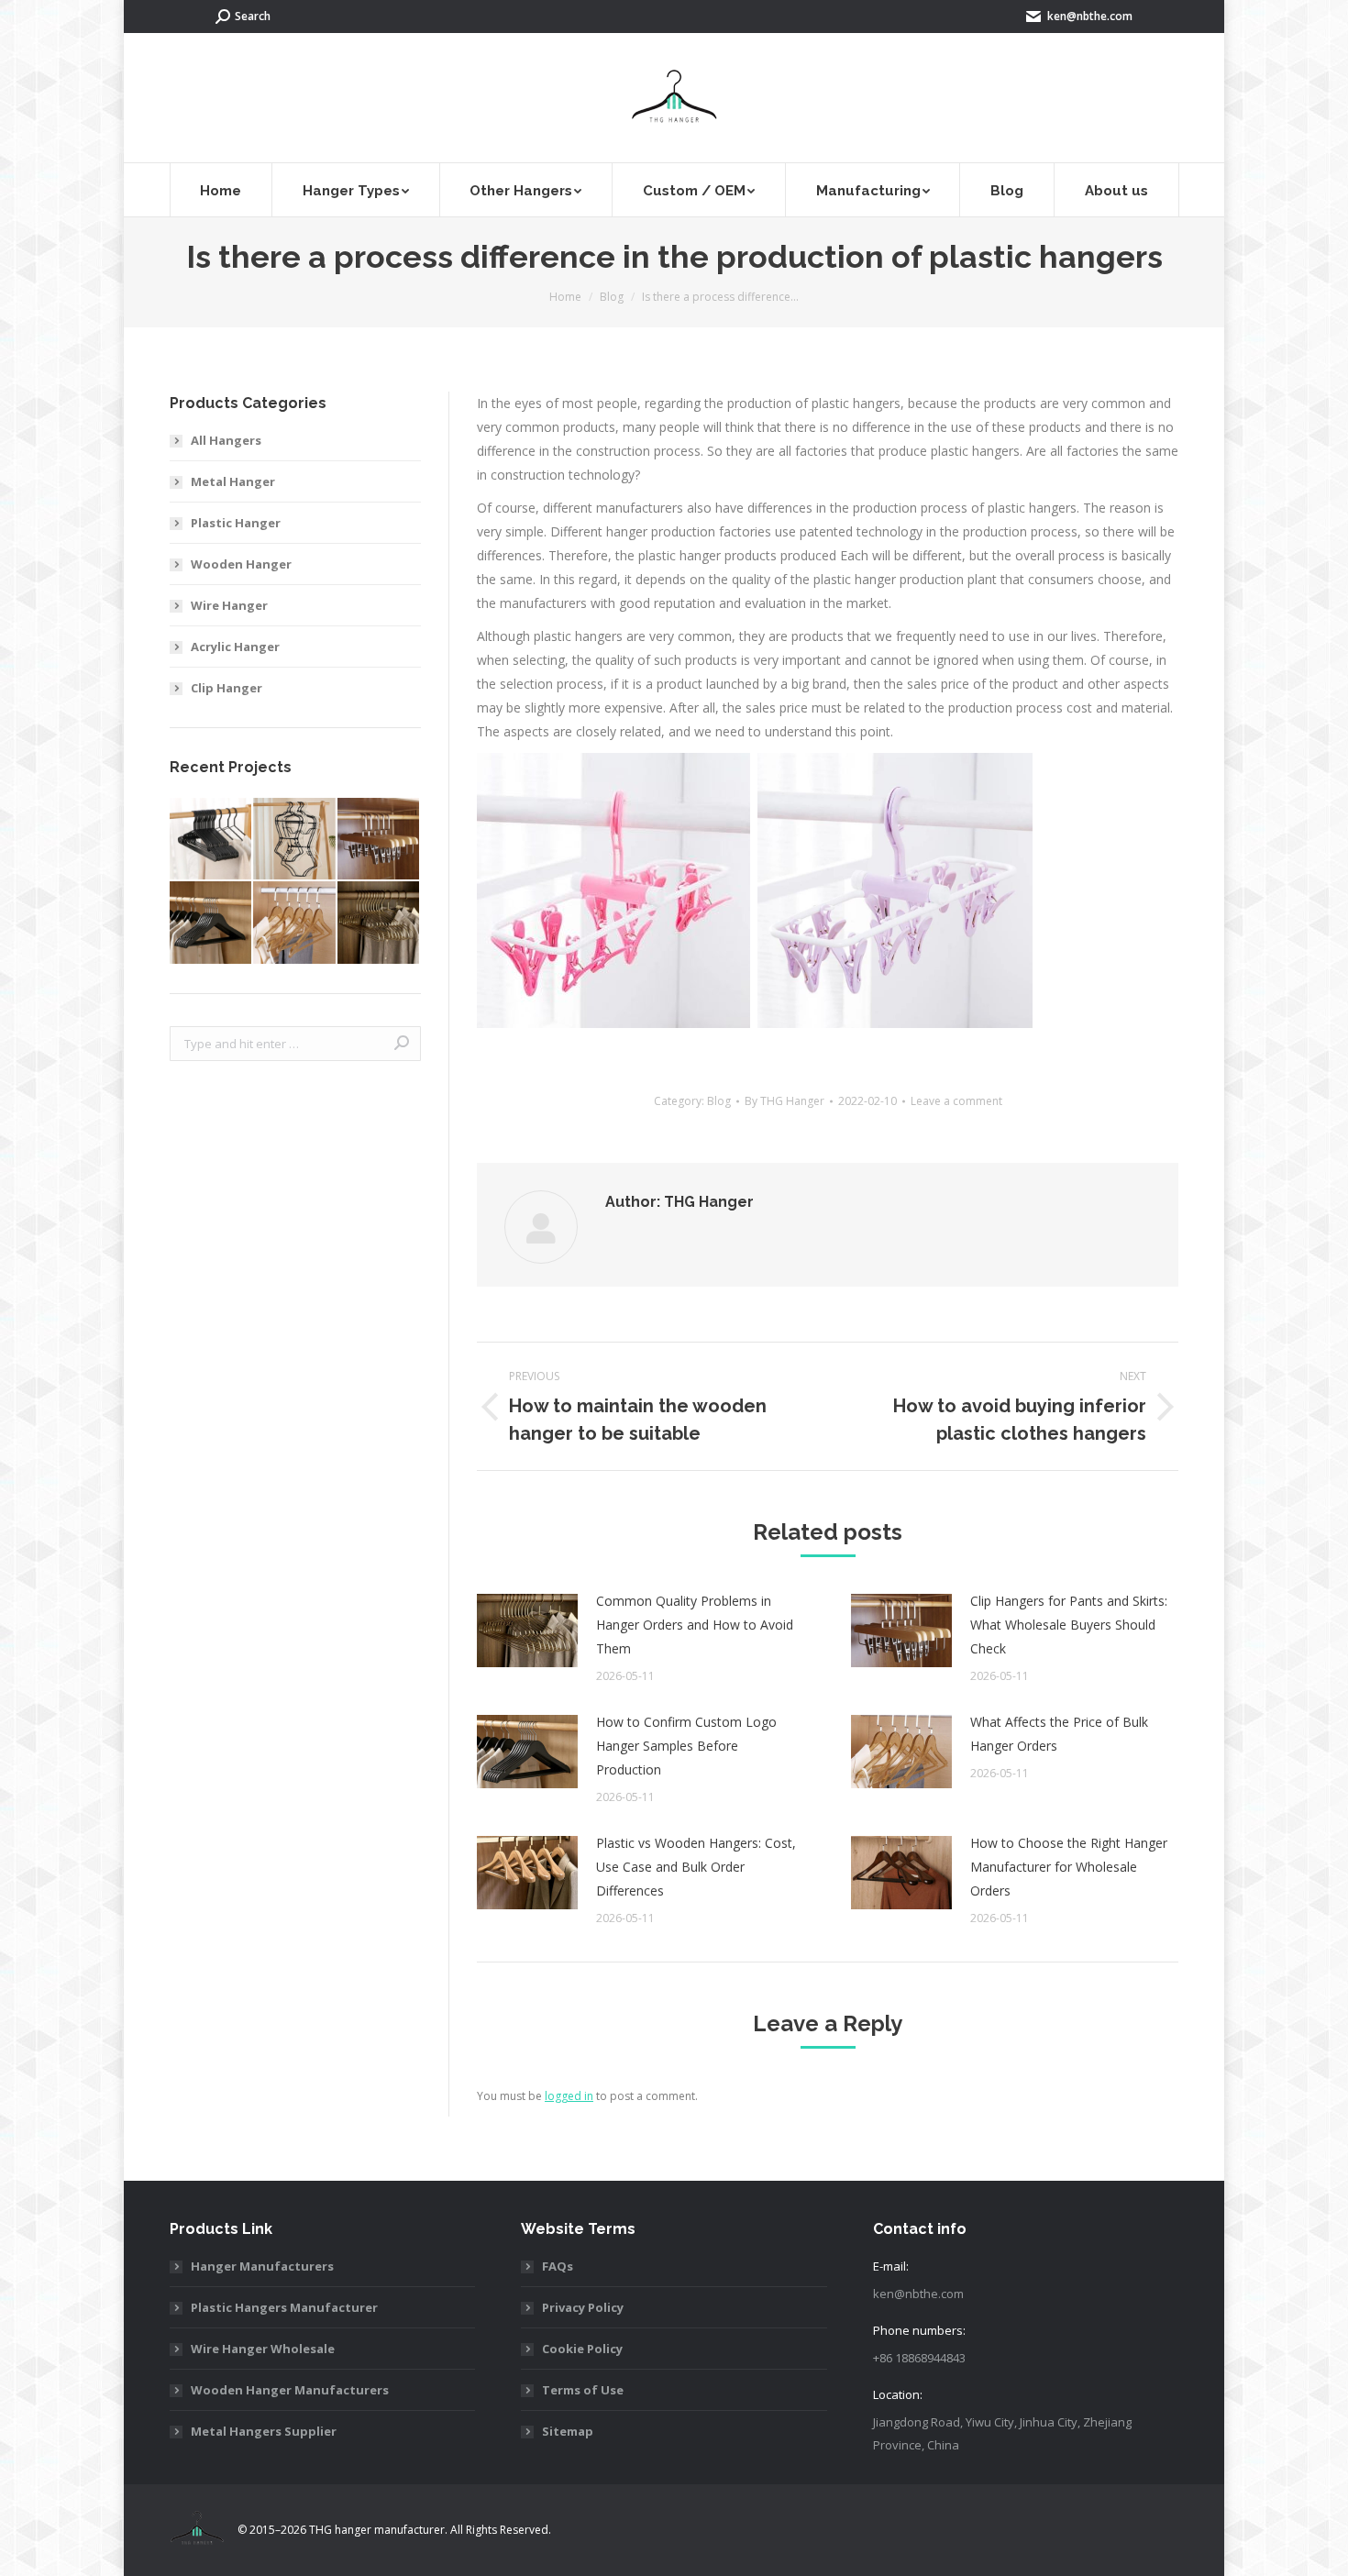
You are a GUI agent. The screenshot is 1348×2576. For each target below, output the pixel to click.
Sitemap (568, 2431)
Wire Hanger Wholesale (263, 2349)
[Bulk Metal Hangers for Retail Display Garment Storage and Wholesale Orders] (211, 840)
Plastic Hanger (236, 523)
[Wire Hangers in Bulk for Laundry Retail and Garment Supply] (379, 923)
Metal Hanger (233, 481)
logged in (569, 2096)
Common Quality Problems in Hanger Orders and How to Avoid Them (695, 1625)
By (784, 1101)
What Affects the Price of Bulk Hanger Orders (1059, 1734)
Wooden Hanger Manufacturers (290, 2390)
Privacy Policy (583, 2307)
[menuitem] (221, 190)
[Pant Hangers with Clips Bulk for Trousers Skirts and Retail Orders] (379, 840)
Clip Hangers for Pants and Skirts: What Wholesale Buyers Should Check (1069, 1625)
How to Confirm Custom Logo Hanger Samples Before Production (686, 1746)
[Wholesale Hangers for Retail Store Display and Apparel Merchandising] (295, 923)
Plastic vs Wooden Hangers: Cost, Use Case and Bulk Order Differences (696, 1867)
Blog (719, 1101)
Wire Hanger (229, 605)
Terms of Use (583, 2390)
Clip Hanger (227, 688)
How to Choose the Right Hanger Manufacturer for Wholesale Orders (1069, 1867)
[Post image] (527, 1631)
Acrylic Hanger (235, 647)
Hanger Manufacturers (262, 2266)
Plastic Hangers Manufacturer (284, 2307)
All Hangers (226, 440)
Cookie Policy (582, 2349)
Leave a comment (956, 1101)
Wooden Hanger (241, 564)
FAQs (558, 2266)
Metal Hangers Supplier (264, 2431)
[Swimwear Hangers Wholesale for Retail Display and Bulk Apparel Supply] (295, 840)
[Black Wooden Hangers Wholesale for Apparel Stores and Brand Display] (211, 923)
